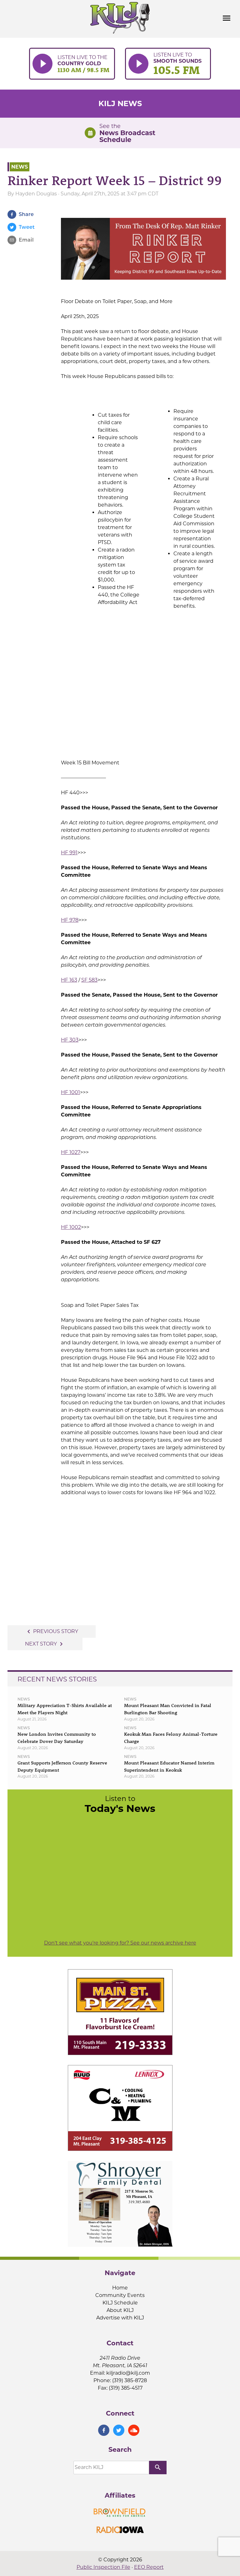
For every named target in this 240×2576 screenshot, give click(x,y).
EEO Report (149, 2567)
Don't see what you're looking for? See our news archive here (120, 1943)
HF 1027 (71, 1152)
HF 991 (69, 853)
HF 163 (69, 980)
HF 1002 (71, 1227)
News (20, 167)
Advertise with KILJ (120, 2318)
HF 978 (70, 920)
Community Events (120, 2295)
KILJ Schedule (120, 2303)
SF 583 (89, 980)
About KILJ (120, 2310)
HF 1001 (70, 1092)
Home (120, 2288)
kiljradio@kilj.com (128, 2373)
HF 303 (70, 1040)
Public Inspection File (103, 2567)
